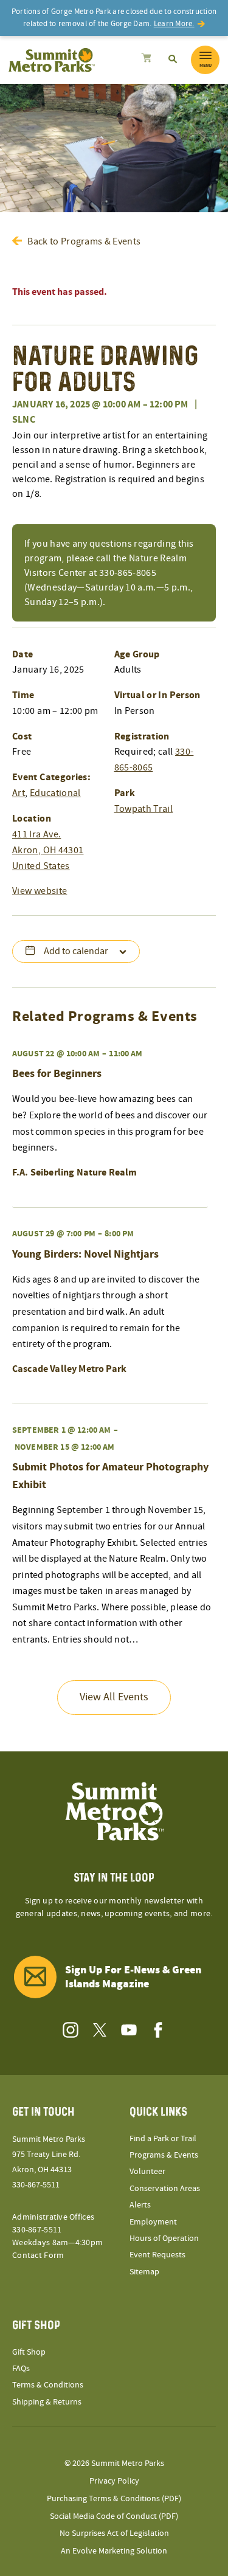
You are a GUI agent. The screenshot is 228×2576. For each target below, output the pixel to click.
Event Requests (157, 2255)
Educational (55, 793)
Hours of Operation (164, 2238)
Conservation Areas (165, 2189)
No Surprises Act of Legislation (114, 2533)
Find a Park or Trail (163, 2139)
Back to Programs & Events (84, 241)
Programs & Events (164, 2155)
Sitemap (144, 2272)
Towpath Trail (144, 809)
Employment (153, 2222)
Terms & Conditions (48, 2385)
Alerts (140, 2205)
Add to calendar (76, 951)
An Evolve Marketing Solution (114, 2551)
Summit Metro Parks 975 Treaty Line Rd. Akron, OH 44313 (49, 2155)
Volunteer (147, 2172)
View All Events (114, 1697)
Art (19, 793)
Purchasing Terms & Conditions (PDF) (114, 2499)
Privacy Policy (114, 2481)
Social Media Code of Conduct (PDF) (114, 2516)
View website (40, 891)
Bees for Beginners (57, 1074)
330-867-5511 (36, 2185)
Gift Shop (29, 2352)
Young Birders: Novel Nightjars (85, 1254)
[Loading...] (146, 60)
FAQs (21, 2369)
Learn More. (174, 24)
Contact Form (38, 2256)
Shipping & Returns (47, 2402)
